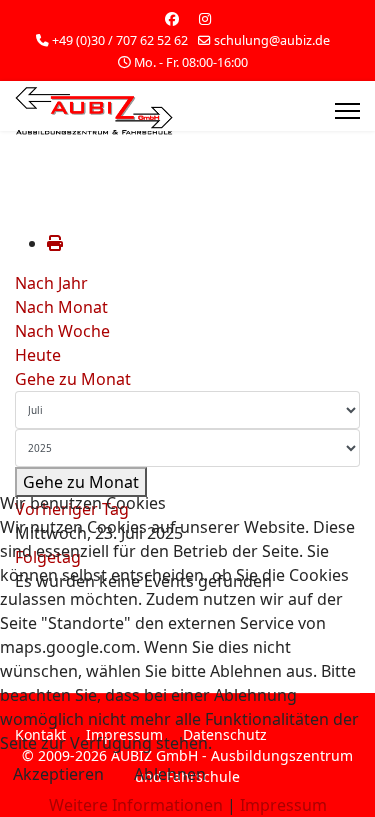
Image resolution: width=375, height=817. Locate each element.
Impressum (283, 805)
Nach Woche (62, 331)
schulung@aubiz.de (272, 40)
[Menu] (347, 111)
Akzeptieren (58, 774)
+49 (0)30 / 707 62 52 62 (120, 40)
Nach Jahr (51, 283)
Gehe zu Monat (73, 379)
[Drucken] (55, 243)
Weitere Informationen (136, 805)
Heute (38, 355)
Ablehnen (170, 774)
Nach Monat (61, 307)
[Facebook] (172, 18)
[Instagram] (205, 18)
